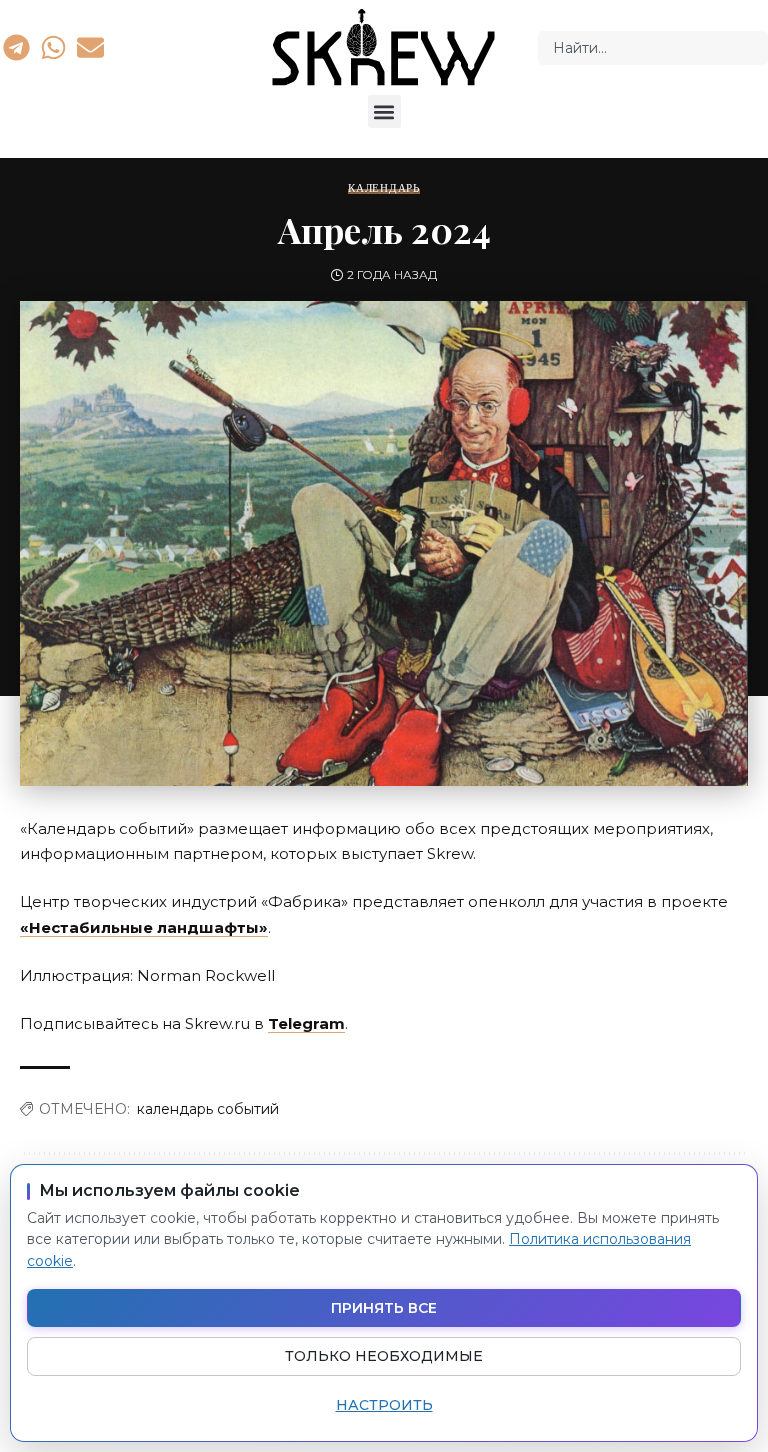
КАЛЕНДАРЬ (384, 188)
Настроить (384, 1405)
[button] (384, 111)
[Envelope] (91, 47)
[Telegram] (16, 47)
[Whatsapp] (53, 47)
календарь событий (208, 1109)
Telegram (306, 1023)
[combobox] (653, 48)
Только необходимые (384, 1356)
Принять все (384, 1308)
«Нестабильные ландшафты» (144, 927)
